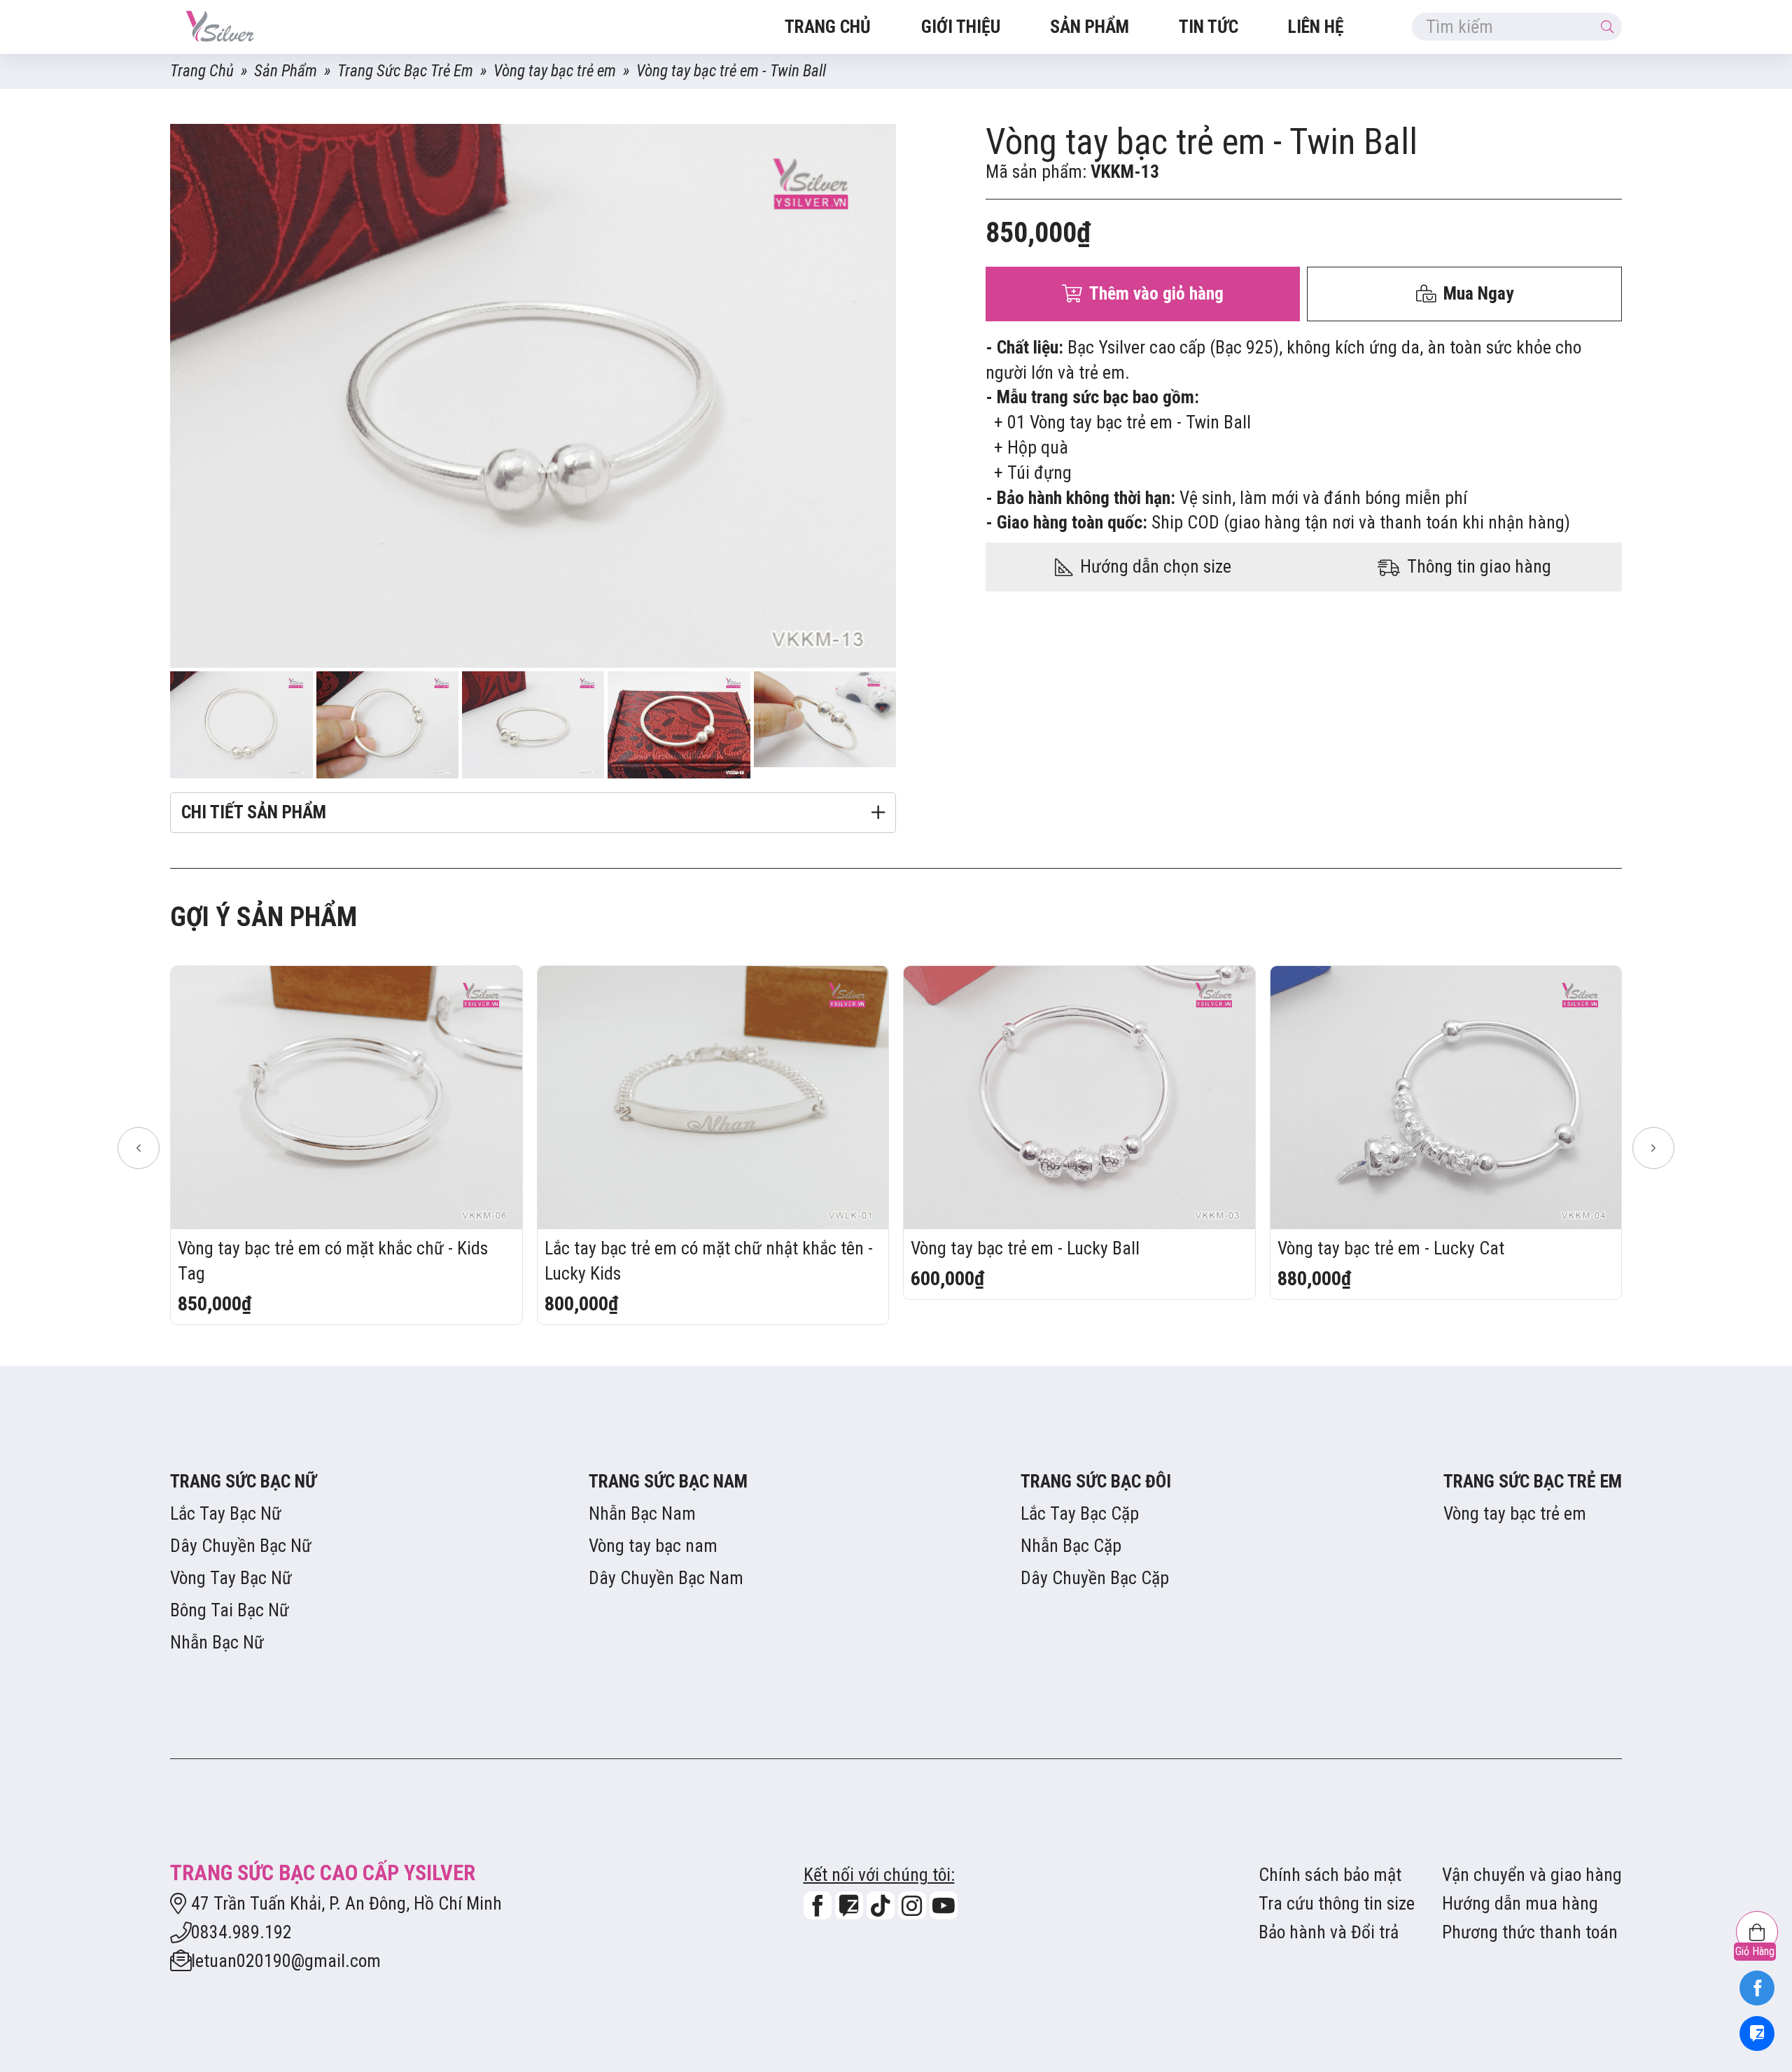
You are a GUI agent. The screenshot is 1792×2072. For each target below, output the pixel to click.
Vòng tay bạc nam (653, 1546)
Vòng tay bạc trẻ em (555, 71)
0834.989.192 (241, 1932)
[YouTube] (944, 1905)
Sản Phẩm (1090, 27)
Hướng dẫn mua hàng (1520, 1903)
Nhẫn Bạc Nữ (217, 1642)
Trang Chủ (202, 71)
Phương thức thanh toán (1530, 1932)
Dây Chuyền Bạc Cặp (1095, 1578)
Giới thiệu (961, 27)
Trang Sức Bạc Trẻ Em (405, 71)
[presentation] (139, 1148)
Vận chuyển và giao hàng (1532, 1875)
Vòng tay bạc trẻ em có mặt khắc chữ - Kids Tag (333, 1261)
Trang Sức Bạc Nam (668, 1481)
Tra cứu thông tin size (1337, 1903)
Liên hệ (1316, 27)
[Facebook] (1757, 1988)
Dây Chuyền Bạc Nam (666, 1578)
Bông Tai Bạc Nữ (230, 1610)
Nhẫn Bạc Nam (642, 1513)
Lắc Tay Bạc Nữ (226, 1513)
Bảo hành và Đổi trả (1329, 1932)
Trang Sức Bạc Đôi (1096, 1481)
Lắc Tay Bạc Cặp (1080, 1513)
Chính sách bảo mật (1330, 1875)
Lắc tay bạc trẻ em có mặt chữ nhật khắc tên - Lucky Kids (709, 1261)
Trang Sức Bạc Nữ (243, 1481)
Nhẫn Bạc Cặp (1071, 1546)
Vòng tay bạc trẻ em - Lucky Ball (1025, 1248)
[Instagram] (912, 1905)
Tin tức (1209, 27)
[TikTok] (881, 1905)
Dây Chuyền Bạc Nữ (241, 1546)
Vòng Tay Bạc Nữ (231, 1578)
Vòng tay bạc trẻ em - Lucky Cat (1391, 1248)
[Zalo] (1757, 2033)
